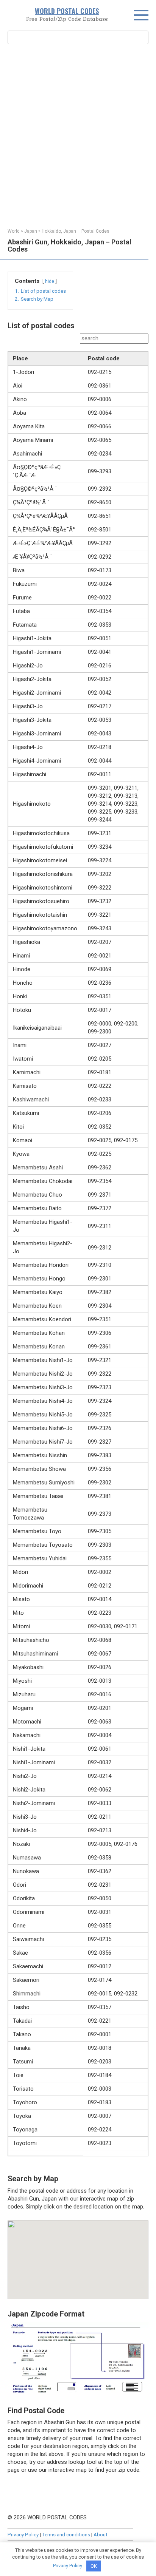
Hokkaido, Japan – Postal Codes (76, 231)
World (14, 231)
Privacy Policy (23, 2534)
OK (94, 2566)
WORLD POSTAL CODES (67, 11)
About (101, 2534)
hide (50, 281)
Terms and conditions (66, 2534)
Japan (31, 231)
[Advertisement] (78, 135)
